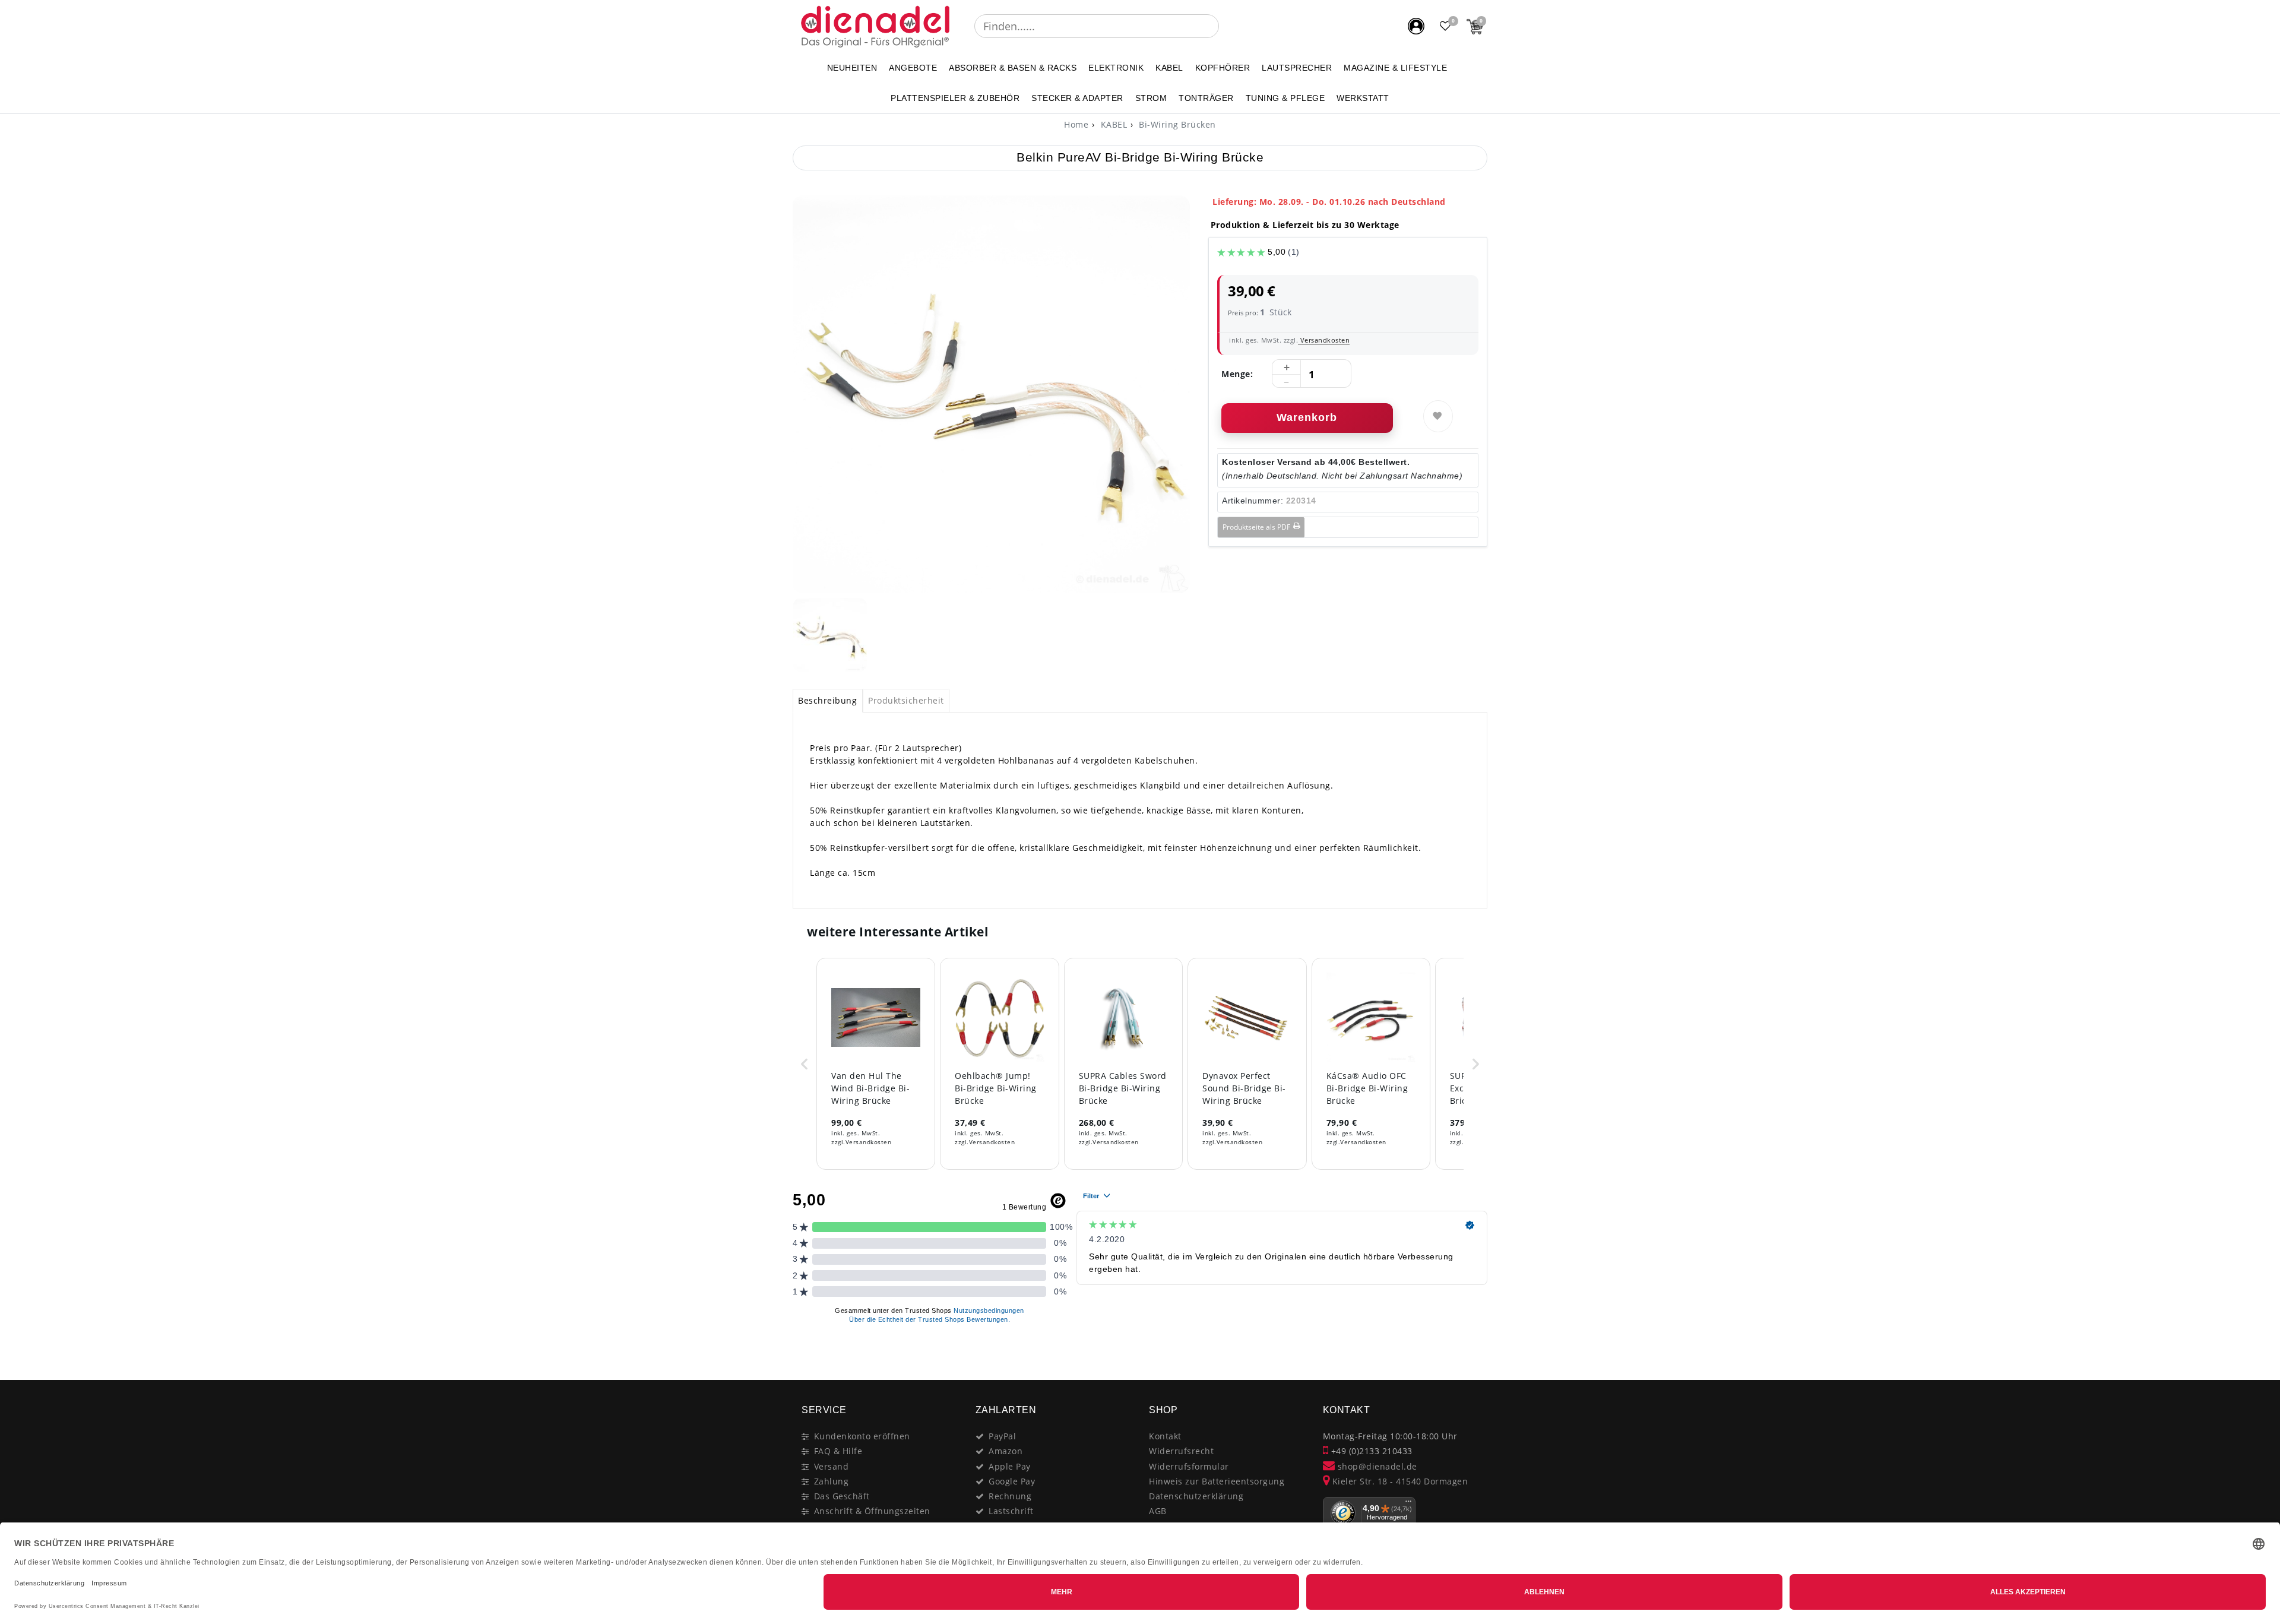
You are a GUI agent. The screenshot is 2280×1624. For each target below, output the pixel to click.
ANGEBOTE (913, 68)
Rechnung (1010, 1496)
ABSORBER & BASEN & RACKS (1013, 68)
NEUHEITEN (852, 68)
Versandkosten (1324, 340)
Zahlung (832, 1481)
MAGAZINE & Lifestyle (1395, 68)
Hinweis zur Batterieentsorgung (1217, 1481)
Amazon (1006, 1451)
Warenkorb (1307, 417)
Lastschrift (1011, 1511)
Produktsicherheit (906, 700)
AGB (1158, 1511)
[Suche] (1227, 26)
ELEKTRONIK (1116, 68)
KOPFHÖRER (1223, 68)
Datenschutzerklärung (1196, 1496)
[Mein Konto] (1416, 26)
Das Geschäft (842, 1496)
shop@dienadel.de (1376, 1466)
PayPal (1002, 1436)
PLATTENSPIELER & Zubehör (955, 98)
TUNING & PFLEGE (1285, 98)
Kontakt (1165, 1436)
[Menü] (1408, 1504)
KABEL (1169, 68)
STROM (1151, 98)
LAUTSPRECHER (1297, 68)
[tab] (828, 701)
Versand (832, 1466)
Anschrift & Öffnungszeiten (872, 1511)
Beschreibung (827, 700)
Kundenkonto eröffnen (862, 1436)
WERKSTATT (1363, 98)
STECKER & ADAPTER (1077, 98)
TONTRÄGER (1206, 98)
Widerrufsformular (1189, 1466)
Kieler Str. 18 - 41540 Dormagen (1399, 1481)
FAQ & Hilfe (838, 1451)
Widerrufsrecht (1181, 1451)
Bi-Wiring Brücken (1176, 124)
